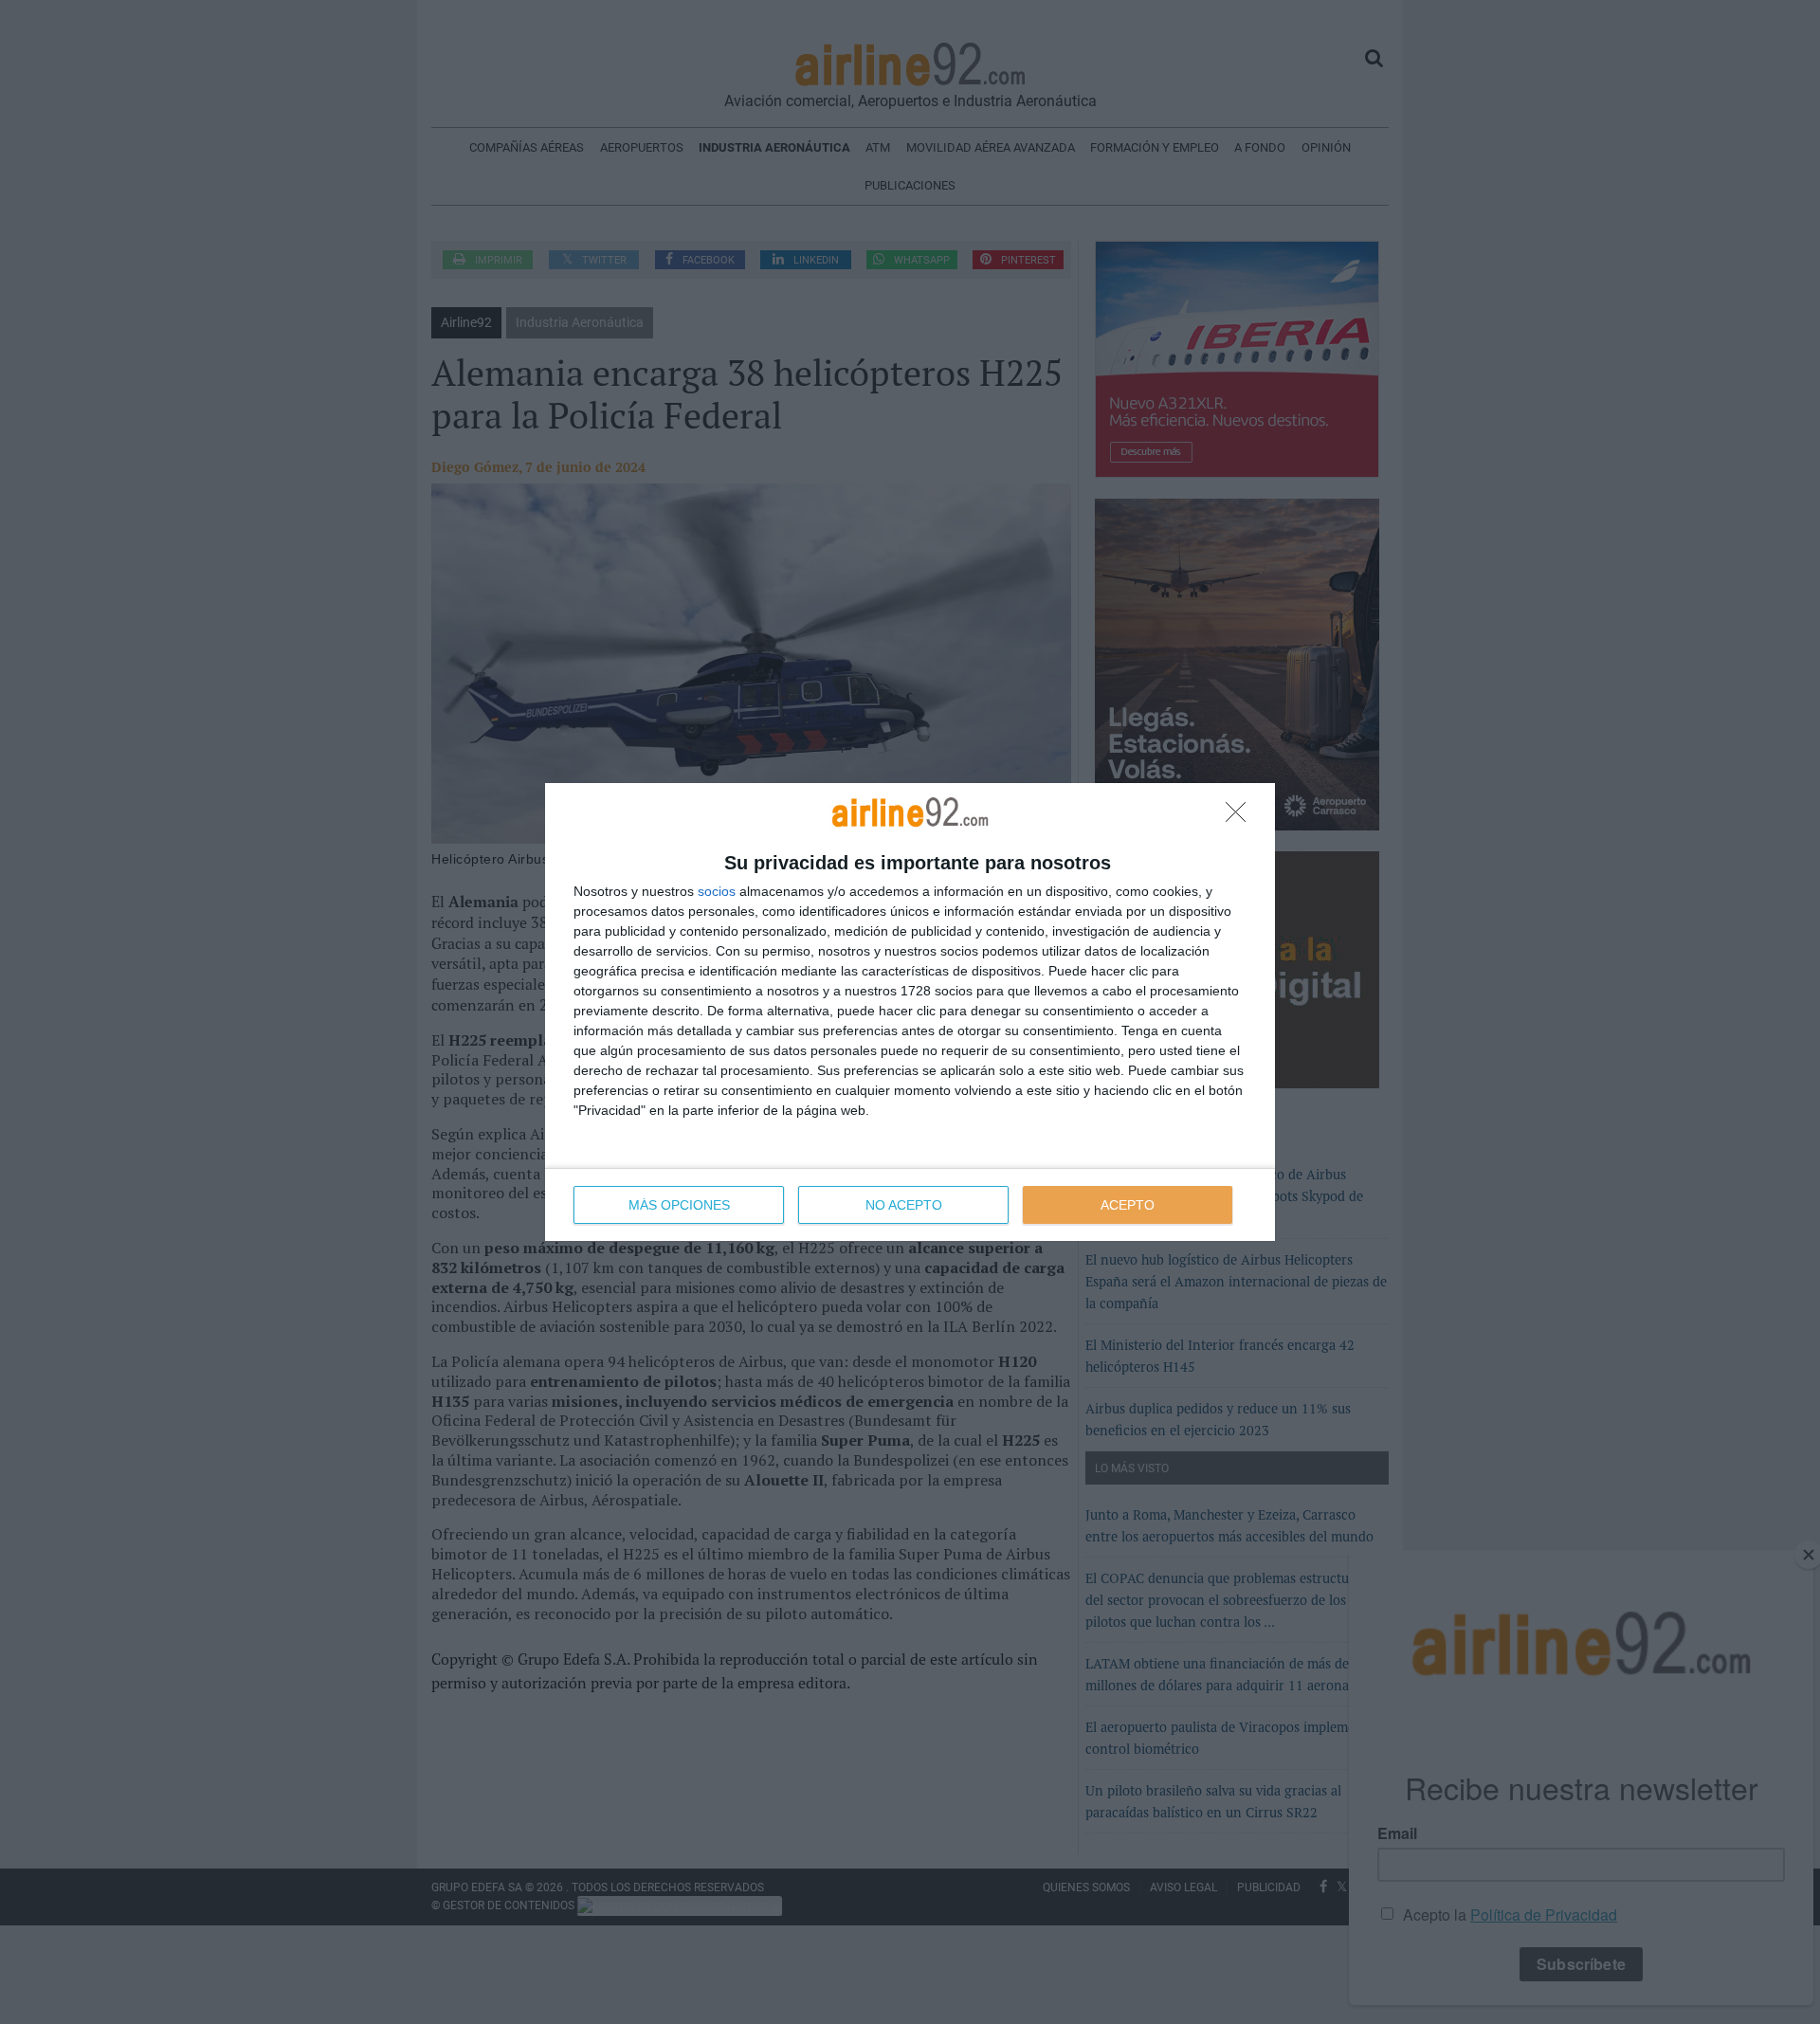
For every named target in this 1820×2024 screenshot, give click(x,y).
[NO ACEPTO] (1241, 817)
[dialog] (910, 1012)
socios (717, 891)
